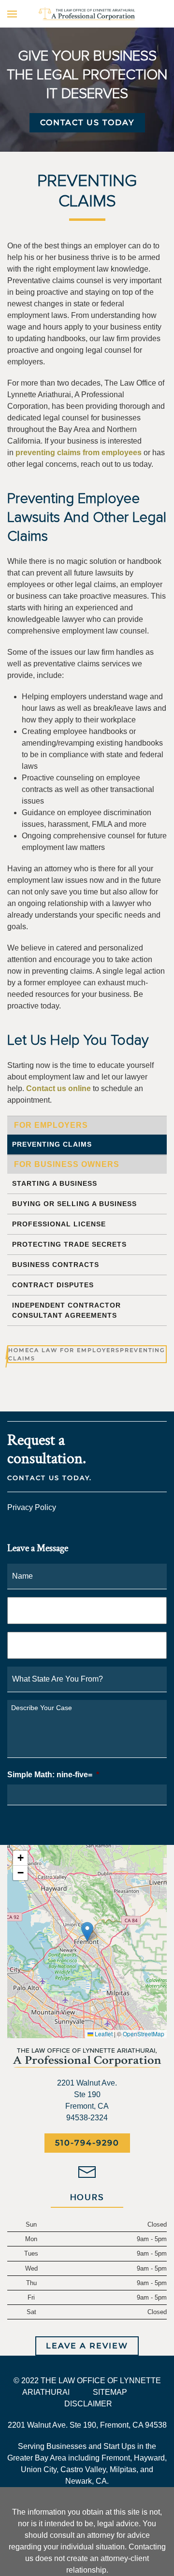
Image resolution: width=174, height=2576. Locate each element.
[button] (12, 14)
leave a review (87, 2346)
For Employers (51, 1125)
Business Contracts (56, 1265)
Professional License (59, 1224)
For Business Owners (67, 1164)
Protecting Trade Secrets (69, 1244)
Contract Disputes (53, 1285)
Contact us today (87, 122)
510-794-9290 (87, 2143)
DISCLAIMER (88, 2404)
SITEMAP (110, 2392)
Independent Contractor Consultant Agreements (66, 1310)
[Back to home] (87, 14)
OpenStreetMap (144, 2034)
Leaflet (103, 2034)
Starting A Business (55, 1183)
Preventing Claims (52, 1144)
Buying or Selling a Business (74, 1204)
